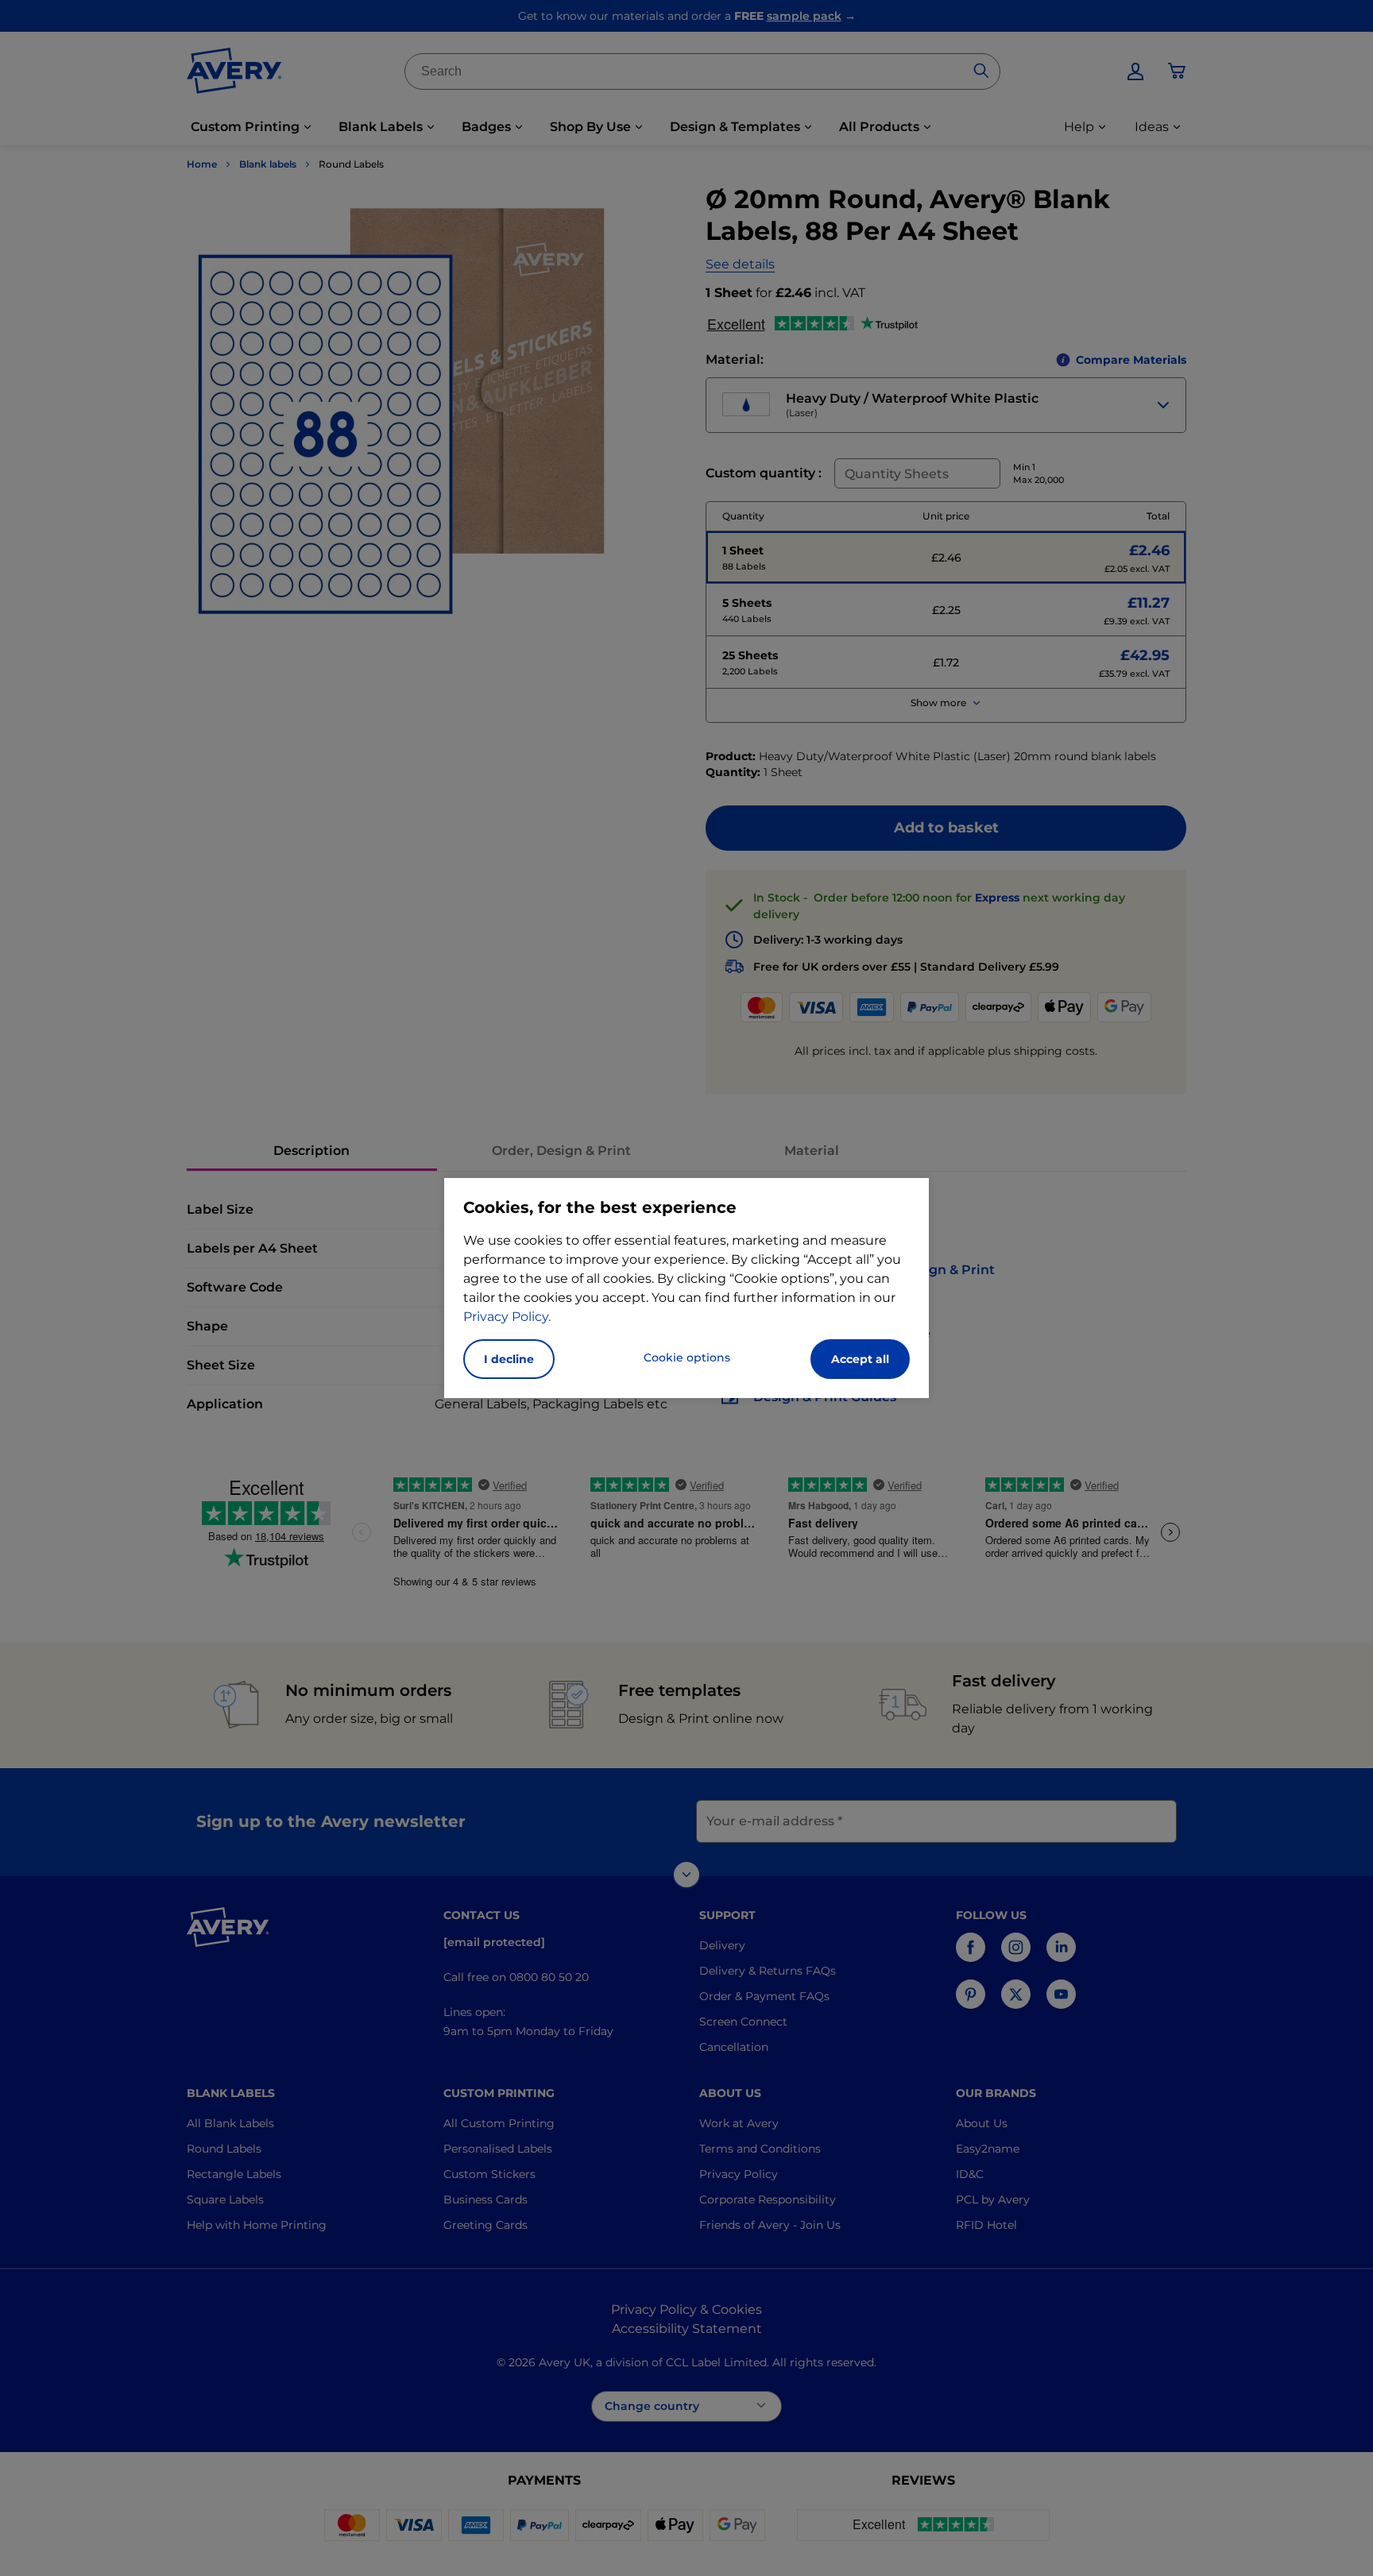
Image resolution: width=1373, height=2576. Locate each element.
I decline (509, 1359)
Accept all (860, 1359)
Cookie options (687, 1358)
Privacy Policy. (507, 1317)
